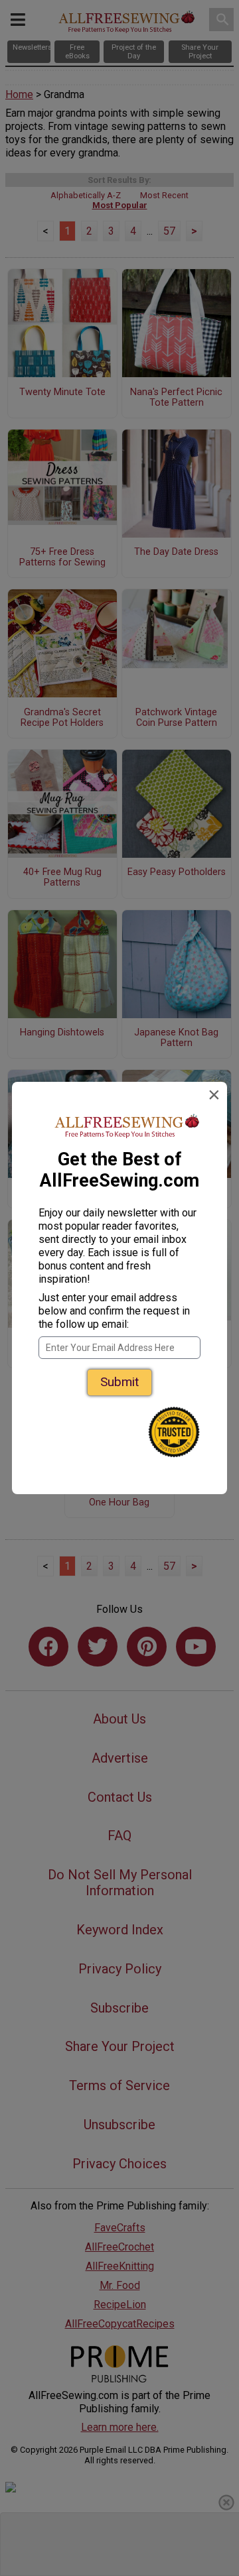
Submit (119, 1382)
